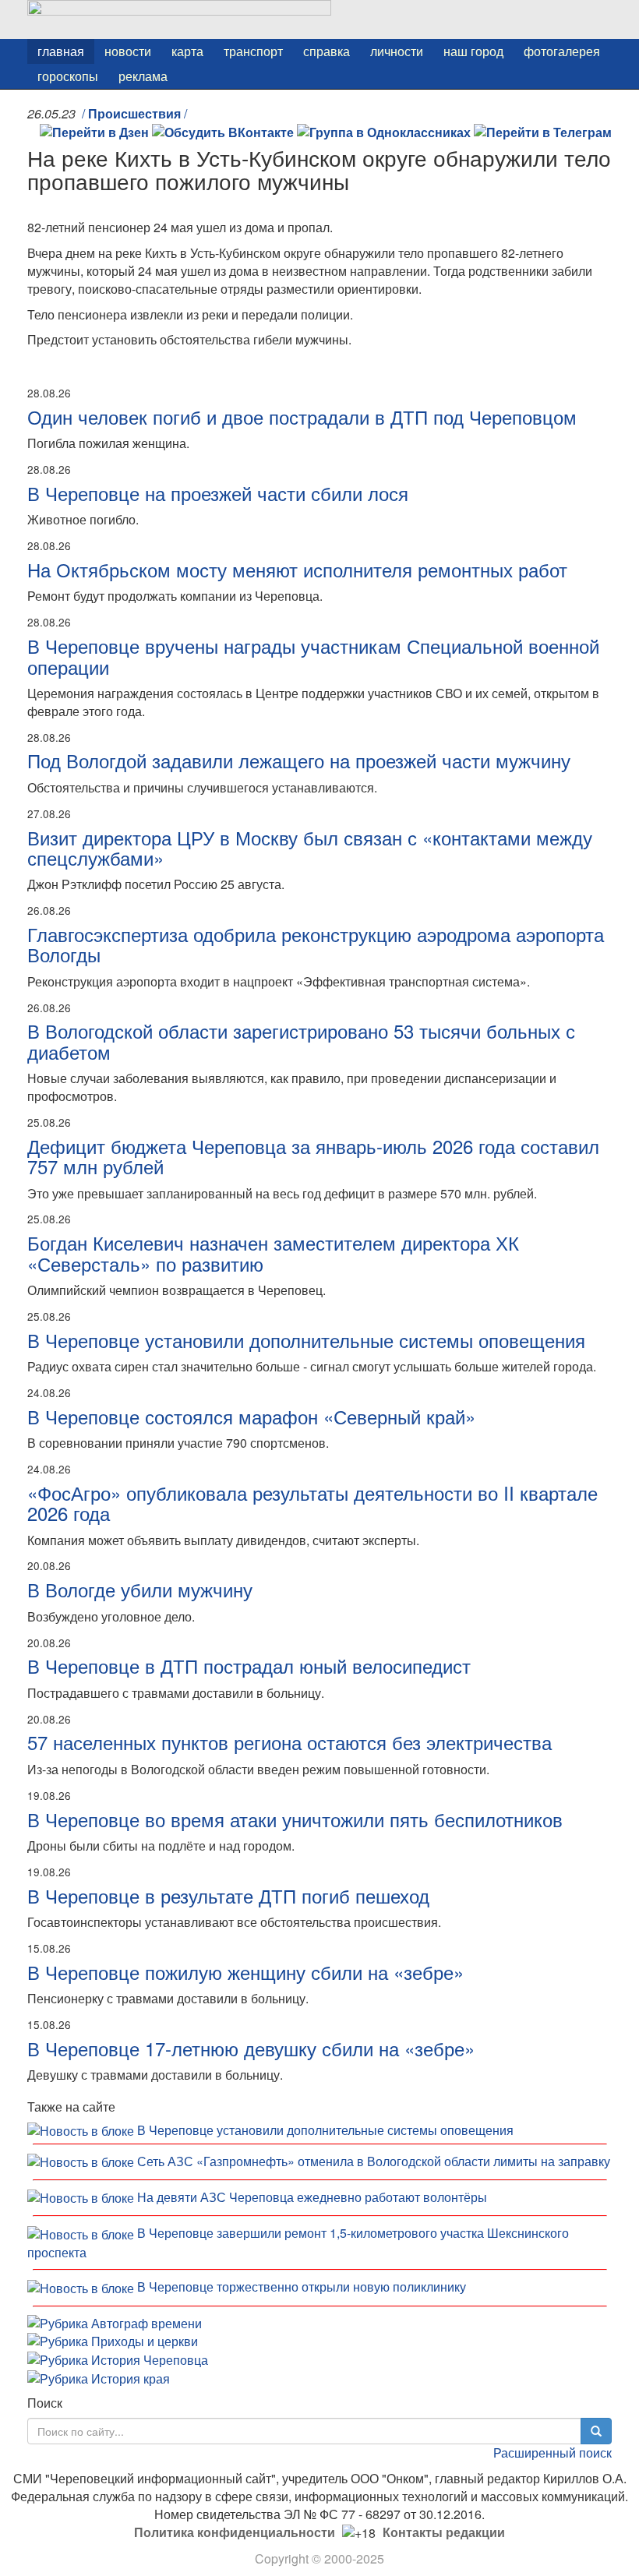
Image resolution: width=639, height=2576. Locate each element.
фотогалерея (562, 51)
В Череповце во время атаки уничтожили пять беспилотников (295, 1819)
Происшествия (134, 113)
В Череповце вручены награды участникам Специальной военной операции (313, 656)
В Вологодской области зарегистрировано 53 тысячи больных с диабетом (301, 1041)
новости (128, 51)
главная (61, 51)
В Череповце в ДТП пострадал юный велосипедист (249, 1666)
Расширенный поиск (553, 2452)
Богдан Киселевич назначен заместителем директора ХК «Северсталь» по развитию (273, 1253)
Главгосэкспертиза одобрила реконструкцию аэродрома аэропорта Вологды (316, 944)
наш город (473, 51)
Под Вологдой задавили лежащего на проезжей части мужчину (299, 760)
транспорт (253, 51)
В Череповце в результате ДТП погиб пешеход (228, 1895)
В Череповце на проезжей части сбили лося (218, 493)
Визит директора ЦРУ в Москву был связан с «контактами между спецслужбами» (310, 847)
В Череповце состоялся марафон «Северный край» (251, 1416)
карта (187, 51)
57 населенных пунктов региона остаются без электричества (289, 1742)
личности (397, 51)
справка (327, 51)
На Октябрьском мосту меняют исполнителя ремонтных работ (297, 569)
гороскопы (68, 76)
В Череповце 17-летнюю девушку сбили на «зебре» (251, 2048)
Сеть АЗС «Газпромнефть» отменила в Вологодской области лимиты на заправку (374, 2161)
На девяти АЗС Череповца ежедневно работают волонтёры (312, 2197)
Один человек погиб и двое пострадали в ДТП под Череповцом (302, 416)
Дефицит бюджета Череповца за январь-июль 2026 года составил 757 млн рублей (313, 1156)
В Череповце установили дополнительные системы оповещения (306, 1340)
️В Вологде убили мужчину (140, 1589)
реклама (143, 76)
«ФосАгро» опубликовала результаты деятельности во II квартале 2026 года (312, 1503)
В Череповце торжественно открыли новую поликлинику (302, 2287)
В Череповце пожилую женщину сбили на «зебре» (245, 1972)
